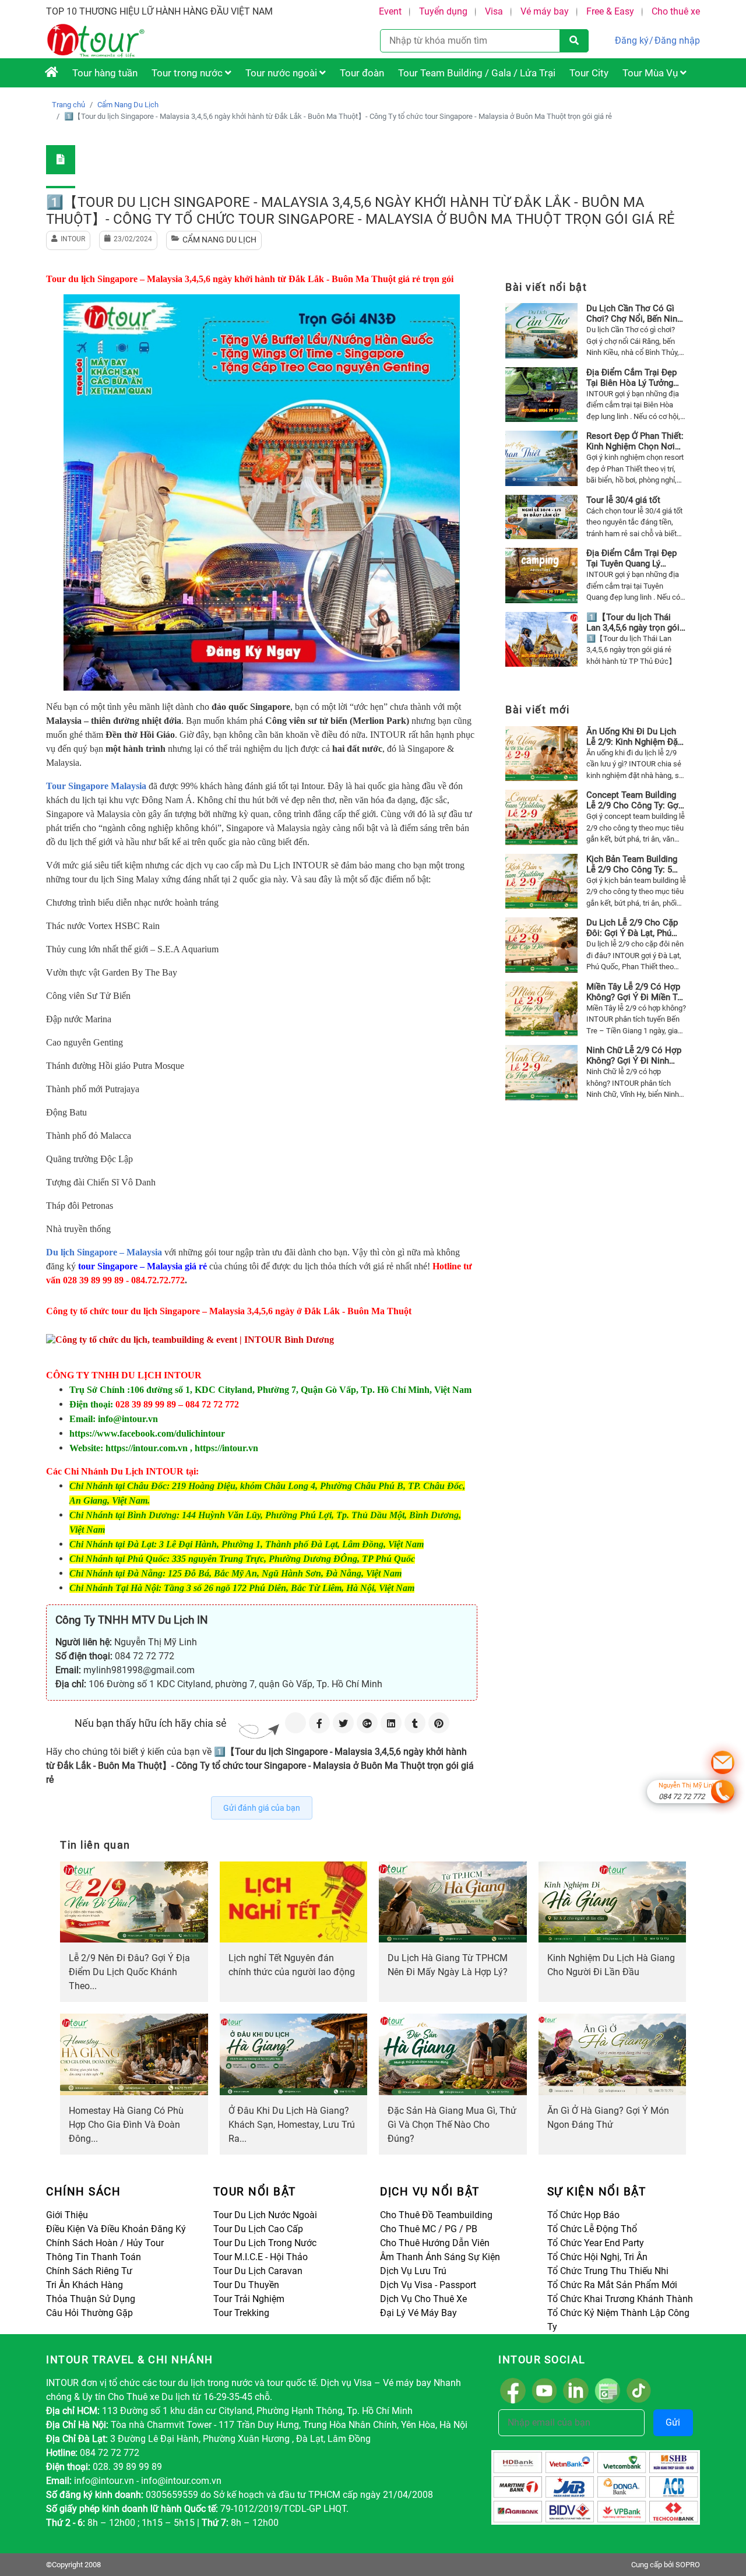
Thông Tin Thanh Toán (94, 2257)
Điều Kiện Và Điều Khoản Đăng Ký (116, 2229)
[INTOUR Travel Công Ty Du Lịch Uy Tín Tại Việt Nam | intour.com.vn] (52, 73)
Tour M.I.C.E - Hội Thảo (261, 2257)
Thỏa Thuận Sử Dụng (91, 2299)
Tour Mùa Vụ (651, 73)
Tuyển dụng (443, 11)
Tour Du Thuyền (246, 2285)
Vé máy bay (545, 11)
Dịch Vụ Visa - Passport (428, 2285)
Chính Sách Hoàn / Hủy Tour (105, 2243)
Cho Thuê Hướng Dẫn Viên (435, 2243)
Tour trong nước (188, 73)
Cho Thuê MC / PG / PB (429, 2229)
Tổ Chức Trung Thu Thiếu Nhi (608, 2271)
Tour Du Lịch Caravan (258, 2271)
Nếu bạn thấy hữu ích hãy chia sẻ (151, 1723)
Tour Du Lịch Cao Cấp (258, 2229)
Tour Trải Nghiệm (249, 2299)
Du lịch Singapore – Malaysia (104, 1252)
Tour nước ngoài (282, 73)
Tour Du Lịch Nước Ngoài (265, 2215)
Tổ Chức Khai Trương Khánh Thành (620, 2299)
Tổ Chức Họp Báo (583, 2215)
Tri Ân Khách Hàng (85, 2285)
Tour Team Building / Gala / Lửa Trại (477, 73)
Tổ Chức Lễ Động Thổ (592, 2229)
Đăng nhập (677, 41)
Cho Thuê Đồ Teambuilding (436, 2215)
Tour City (589, 73)
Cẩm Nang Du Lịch (128, 105)
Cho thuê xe (676, 11)
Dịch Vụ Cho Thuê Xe (423, 2299)
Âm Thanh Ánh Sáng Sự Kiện (440, 2257)
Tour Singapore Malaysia (96, 786)
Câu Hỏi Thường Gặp (89, 2313)
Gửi (673, 2422)
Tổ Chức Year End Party (596, 2243)
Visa (494, 11)
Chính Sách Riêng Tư (89, 2271)
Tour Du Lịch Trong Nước (265, 2243)
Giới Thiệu (67, 2215)
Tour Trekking (241, 2313)
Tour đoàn (362, 73)
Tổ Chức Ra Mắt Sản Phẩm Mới (612, 2285)
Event (390, 11)
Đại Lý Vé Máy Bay (418, 2313)
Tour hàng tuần (105, 73)
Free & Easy (610, 11)
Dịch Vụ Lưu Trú (413, 2271)
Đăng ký (632, 41)
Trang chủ (68, 105)
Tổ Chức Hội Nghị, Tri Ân (597, 2257)
